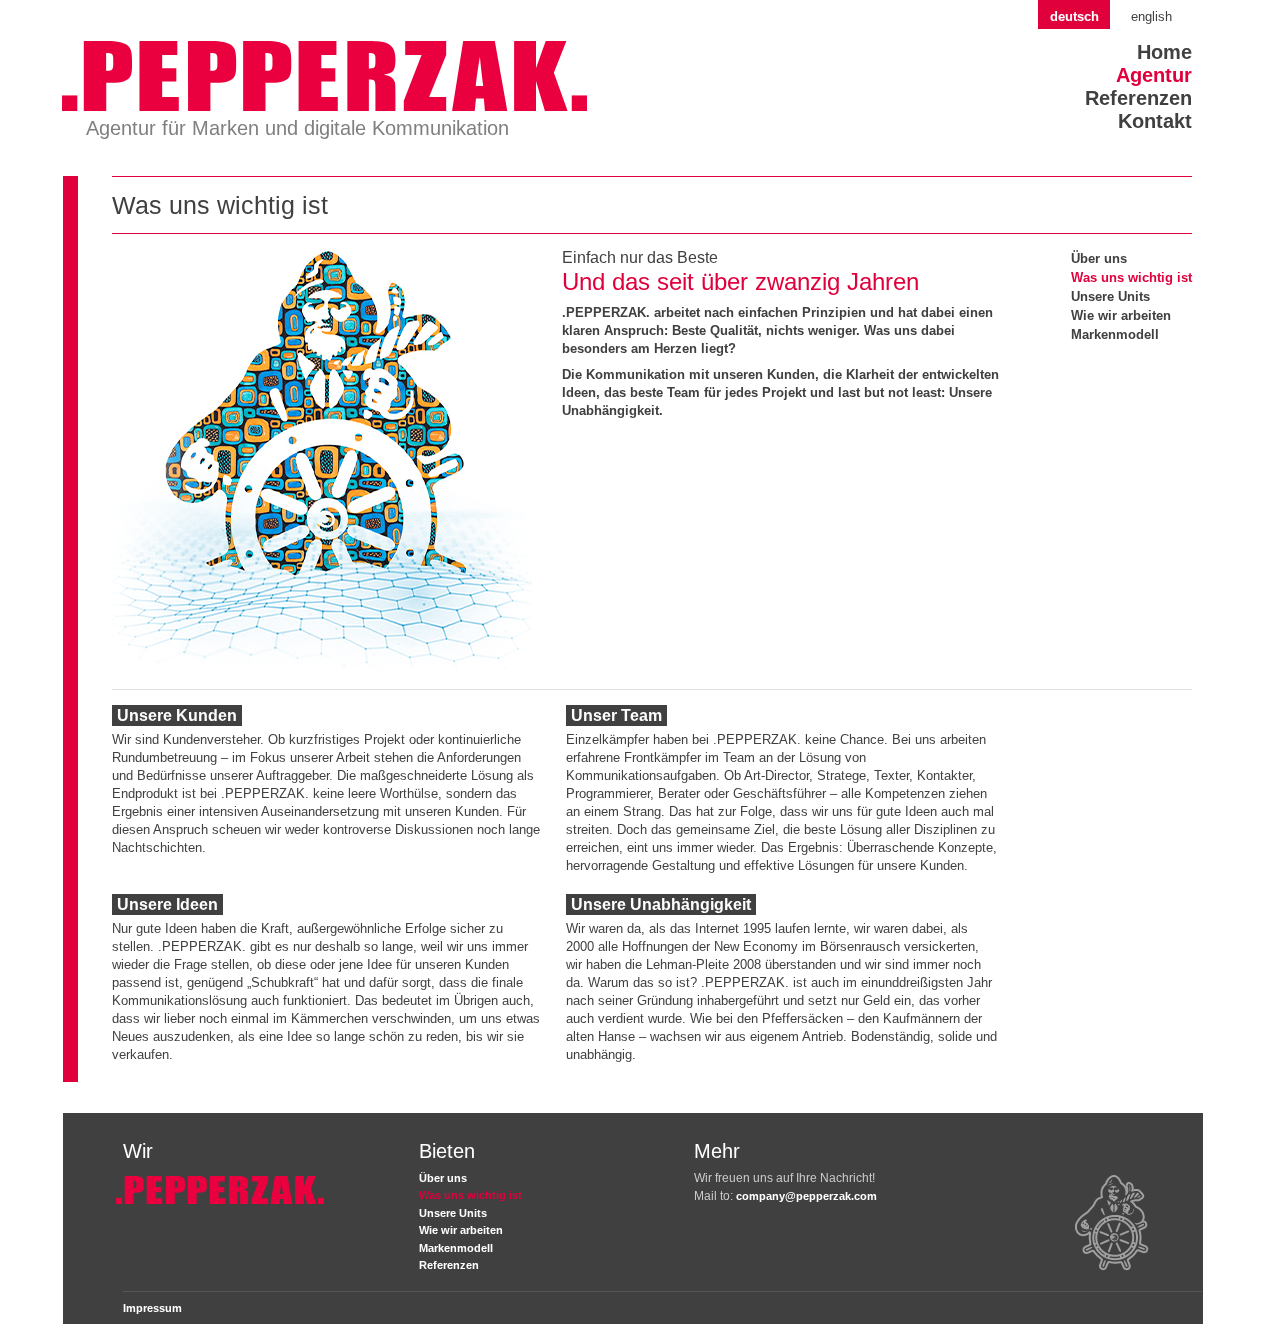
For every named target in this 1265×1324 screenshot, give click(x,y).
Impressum (152, 1308)
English (1151, 16)
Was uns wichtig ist (1131, 277)
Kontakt (1155, 121)
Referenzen (1138, 98)
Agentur (1154, 75)
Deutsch (1074, 16)
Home (1164, 52)
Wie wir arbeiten (1121, 315)
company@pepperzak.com (806, 1196)
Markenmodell (1115, 334)
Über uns (1099, 258)
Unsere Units (1110, 296)
